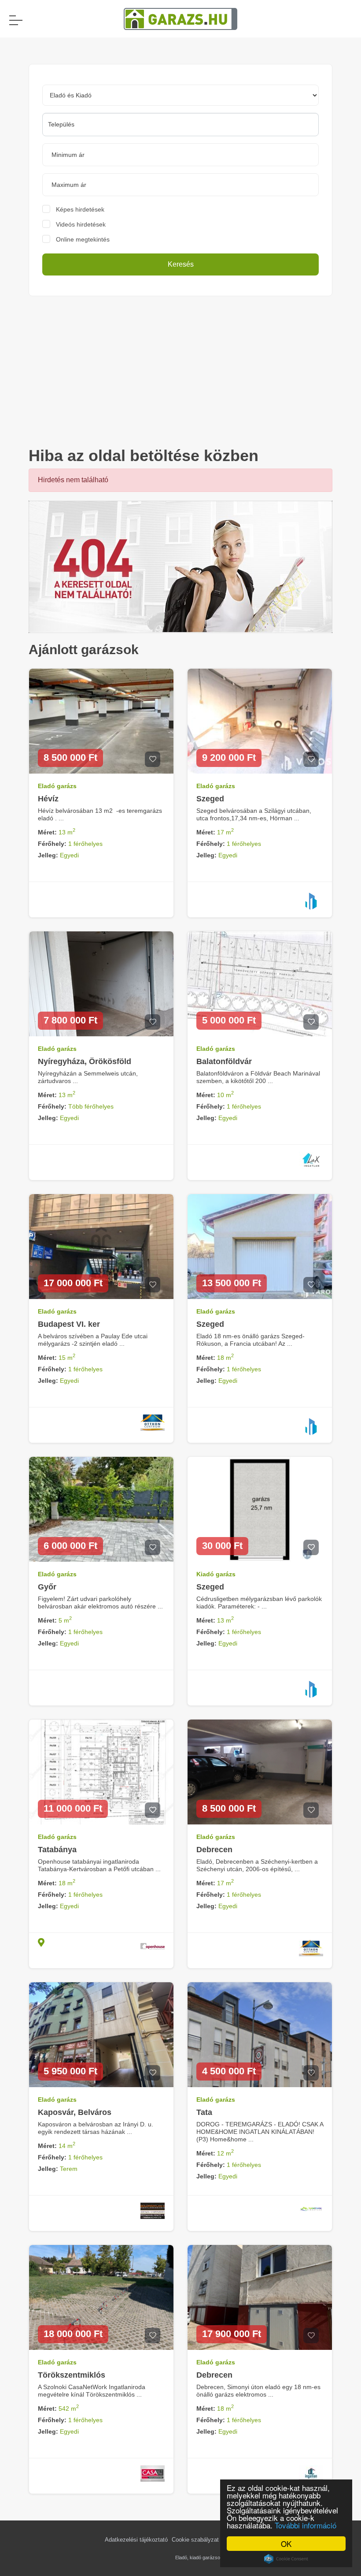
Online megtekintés (83, 239)
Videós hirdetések (81, 224)
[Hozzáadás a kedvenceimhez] (153, 759)
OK (286, 2544)
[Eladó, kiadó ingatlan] (180, 566)
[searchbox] (180, 124)
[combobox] (180, 125)
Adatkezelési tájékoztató (136, 2540)
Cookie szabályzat (195, 2540)
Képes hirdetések (80, 209)
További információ (306, 2525)
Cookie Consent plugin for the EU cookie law (286, 2559)
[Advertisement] (180, 371)
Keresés (181, 264)
